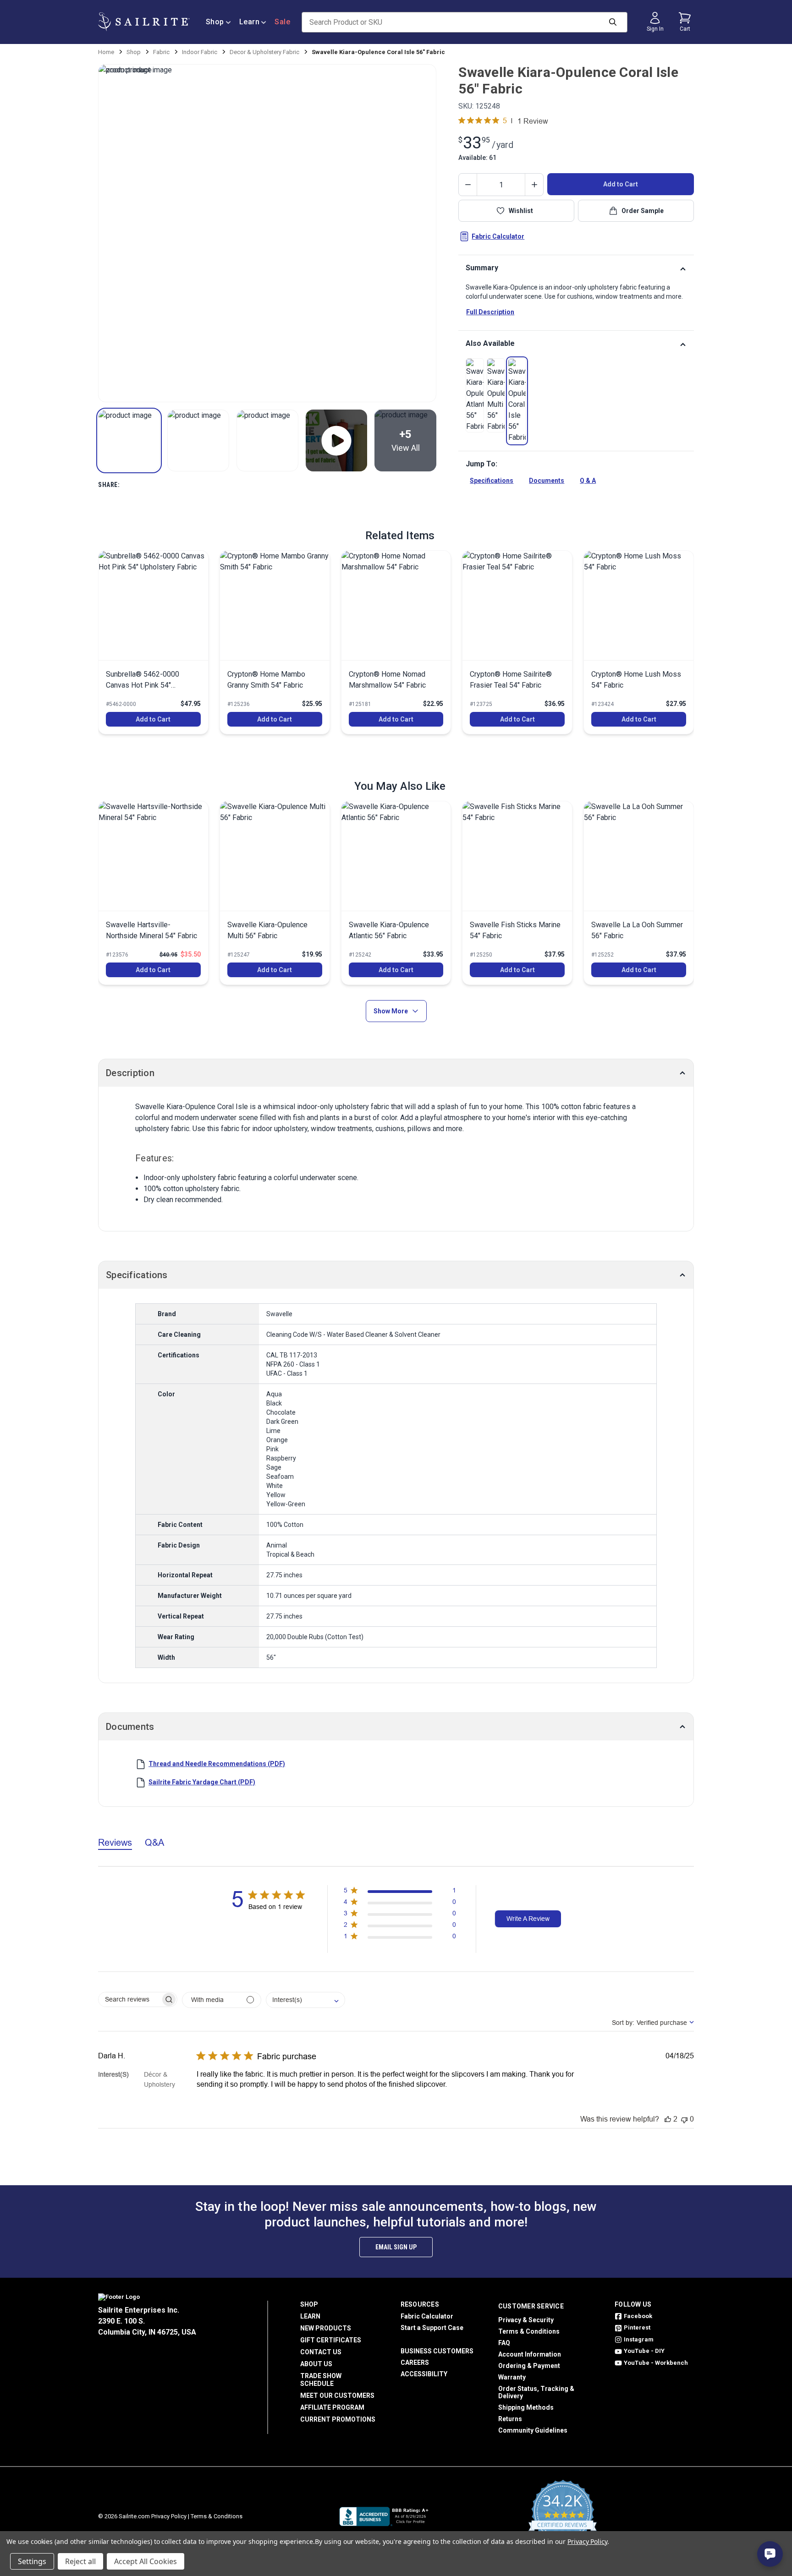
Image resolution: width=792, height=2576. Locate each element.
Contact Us (321, 2352)
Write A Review (528, 1919)
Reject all (80, 2561)
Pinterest (637, 2327)
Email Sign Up (396, 2247)
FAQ (504, 2343)
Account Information (530, 2354)
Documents (547, 481)
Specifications (492, 481)
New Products (326, 2328)
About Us (316, 2364)
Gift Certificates (331, 2340)
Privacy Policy (169, 2516)
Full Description (490, 312)
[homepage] (144, 22)
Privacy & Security (526, 2320)
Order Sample (643, 211)
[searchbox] (129, 1999)
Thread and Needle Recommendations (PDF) (217, 1764)
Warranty (512, 2377)
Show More (391, 1011)
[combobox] (305, 2000)
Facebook (638, 2316)
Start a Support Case (432, 2328)
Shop (215, 22)
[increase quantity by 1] (534, 185)
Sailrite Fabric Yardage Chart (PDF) (202, 1782)
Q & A (588, 481)
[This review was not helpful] (684, 2119)
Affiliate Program (332, 2407)
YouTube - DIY (644, 2351)
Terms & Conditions (529, 2331)
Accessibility (424, 2374)
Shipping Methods (526, 2407)
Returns (510, 2419)
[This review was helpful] (668, 2119)
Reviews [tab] (115, 1842)
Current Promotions (338, 2419)
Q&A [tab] (154, 1842)
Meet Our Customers (337, 2396)
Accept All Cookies (146, 2561)
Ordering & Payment (529, 2366)
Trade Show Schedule (321, 2380)
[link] (475, 395)
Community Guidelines (533, 2430)
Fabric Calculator (498, 236)
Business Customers (437, 2351)
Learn (250, 22)
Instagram (639, 2339)
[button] (129, 440)
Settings (32, 2561)
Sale (282, 22)
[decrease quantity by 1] (468, 185)
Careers (415, 2363)
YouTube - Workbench (656, 2363)
